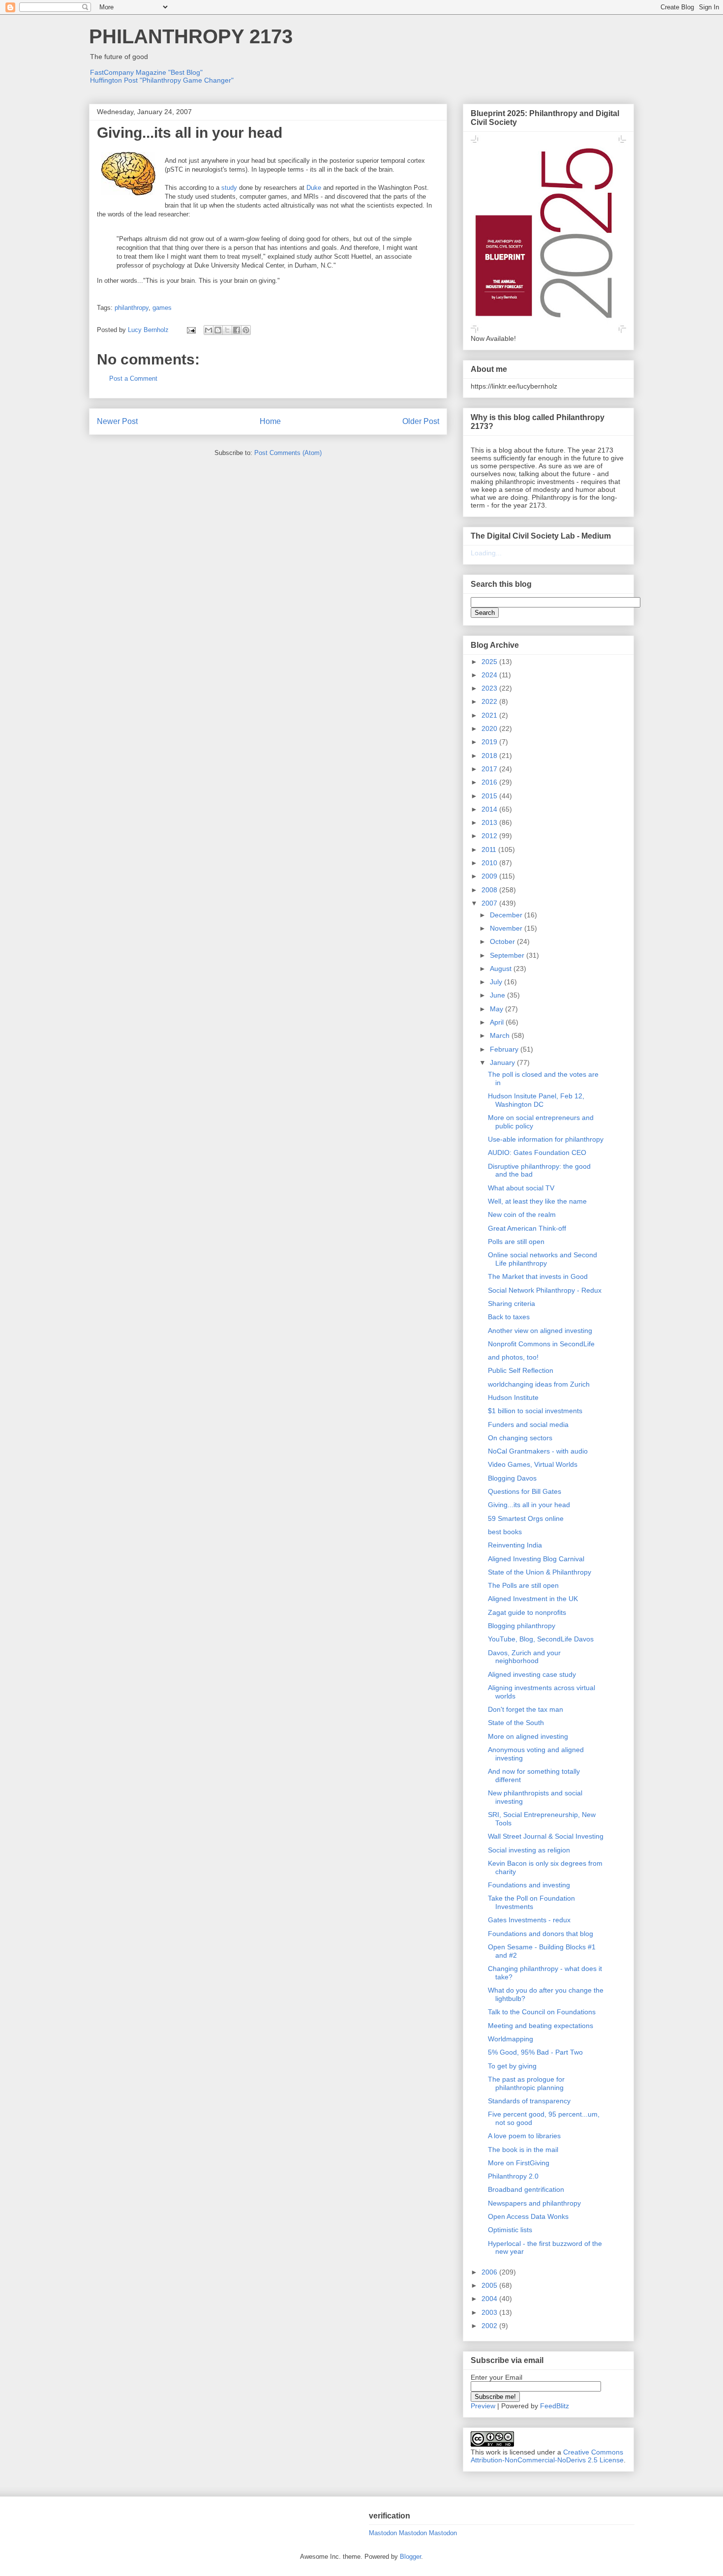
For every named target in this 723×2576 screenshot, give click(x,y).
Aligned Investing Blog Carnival (536, 1559)
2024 (490, 675)
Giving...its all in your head (529, 1505)
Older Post (421, 421)
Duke (314, 188)
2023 (490, 688)
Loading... (486, 553)
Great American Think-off (527, 1228)
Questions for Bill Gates (525, 1491)
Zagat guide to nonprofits (527, 1612)
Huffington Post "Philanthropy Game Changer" (162, 80)
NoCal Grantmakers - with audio (538, 1451)
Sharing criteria (512, 1303)
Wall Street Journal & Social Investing (546, 1836)
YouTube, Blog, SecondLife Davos (541, 1639)
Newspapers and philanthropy (534, 2203)
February (505, 1049)
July (497, 982)
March (501, 1035)
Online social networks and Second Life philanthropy (542, 1259)
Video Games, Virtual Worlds (533, 1464)
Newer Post (117, 421)
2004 (490, 2299)
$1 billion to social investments (535, 1411)
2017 (490, 769)
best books (505, 1532)
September (508, 955)
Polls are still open (516, 1242)
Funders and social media (528, 1424)
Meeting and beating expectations (541, 2026)
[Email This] (209, 330)
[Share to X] (227, 330)
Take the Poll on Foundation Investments (531, 1902)
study (229, 188)
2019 (490, 742)
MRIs (311, 197)
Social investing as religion (529, 1850)
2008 (490, 890)
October (503, 941)
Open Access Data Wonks (528, 2216)
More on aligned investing (528, 1736)
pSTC (175, 169)
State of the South (516, 1723)
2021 (490, 715)
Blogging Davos (512, 1478)
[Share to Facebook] (237, 330)
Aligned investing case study (532, 1674)
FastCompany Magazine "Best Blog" (146, 72)
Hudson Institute (513, 1397)
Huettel (361, 257)
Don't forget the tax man (526, 1709)
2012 (490, 836)
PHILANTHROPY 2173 (191, 36)
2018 (490, 756)
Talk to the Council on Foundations (542, 2012)
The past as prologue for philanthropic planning (526, 2083)
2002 (490, 2326)
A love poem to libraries (524, 2136)
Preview (483, 2406)
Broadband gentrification (526, 2189)
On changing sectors (520, 1438)
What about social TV (521, 1188)
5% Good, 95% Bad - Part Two (535, 2052)
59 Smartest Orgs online (526, 1518)
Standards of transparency (529, 2101)
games (162, 308)
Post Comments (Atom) (288, 453)
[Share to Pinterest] (246, 330)
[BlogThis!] (218, 330)
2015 (490, 796)
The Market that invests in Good (538, 1276)
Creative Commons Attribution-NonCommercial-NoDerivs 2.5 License (547, 2456)
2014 (490, 809)
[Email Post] (191, 330)
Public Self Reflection (521, 1370)
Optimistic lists (510, 2230)
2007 (490, 903)
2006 (490, 2272)
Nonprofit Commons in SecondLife (541, 1344)
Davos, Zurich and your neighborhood (524, 1657)
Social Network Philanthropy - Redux (545, 1290)
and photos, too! (513, 1357)
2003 (490, 2312)
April (498, 1022)
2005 (490, 2285)
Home (270, 421)
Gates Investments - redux (529, 1920)
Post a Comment (133, 379)
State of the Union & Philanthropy (540, 1572)
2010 (490, 863)
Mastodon (383, 2533)
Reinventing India (515, 1545)
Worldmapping (511, 2039)
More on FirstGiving (519, 2163)
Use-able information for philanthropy (546, 1139)
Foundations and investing (529, 1885)
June (498, 995)
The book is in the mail (523, 2150)
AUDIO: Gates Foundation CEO (537, 1152)
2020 (490, 728)
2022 (490, 701)
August (502, 969)
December (507, 915)
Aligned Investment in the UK (533, 1599)
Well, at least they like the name (537, 1201)
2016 (490, 782)
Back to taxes (509, 1317)
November (507, 928)
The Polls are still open (523, 1585)
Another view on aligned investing (540, 1331)
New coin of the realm (522, 1214)
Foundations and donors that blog (541, 1934)
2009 (490, 876)
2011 (490, 849)
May (497, 1009)
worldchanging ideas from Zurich (539, 1384)
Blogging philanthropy (522, 1626)
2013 (490, 822)
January (503, 1062)
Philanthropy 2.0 (513, 2176)
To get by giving (512, 2066)
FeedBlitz (555, 2406)
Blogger (410, 2557)
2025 (490, 662)
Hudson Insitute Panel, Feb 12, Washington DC (536, 1100)
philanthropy (132, 308)
